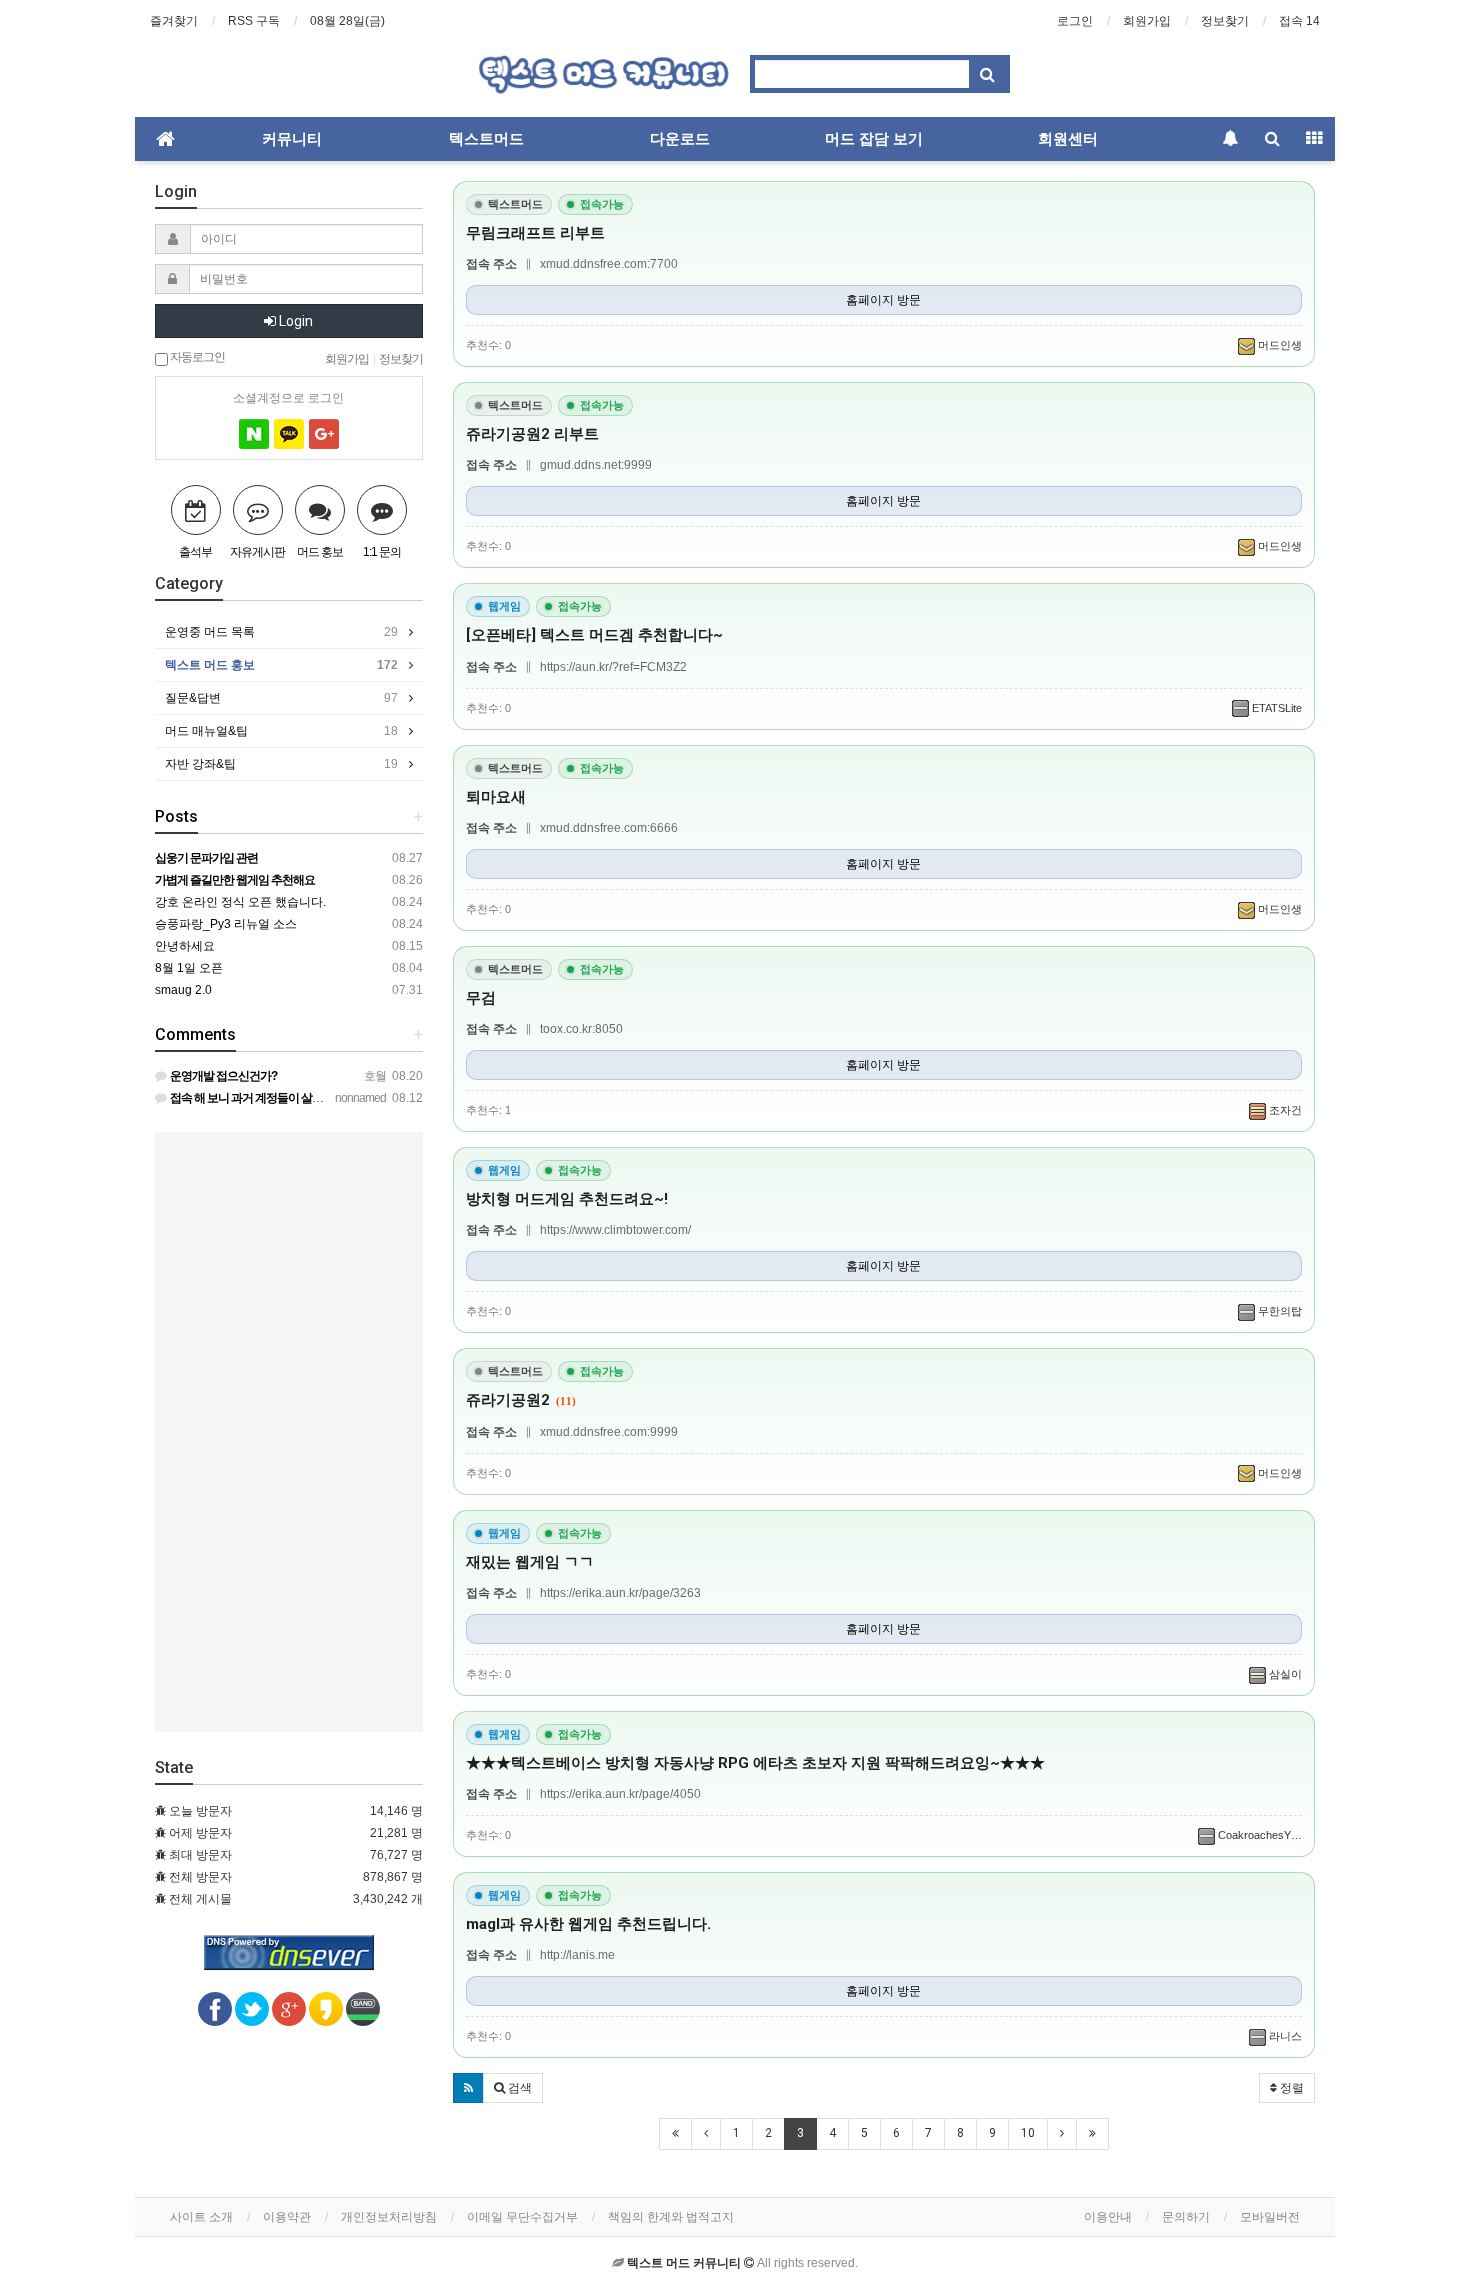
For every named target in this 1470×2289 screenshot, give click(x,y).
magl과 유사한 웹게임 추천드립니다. (588, 1924)
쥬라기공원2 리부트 (532, 434)
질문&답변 (281, 698)
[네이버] (254, 434)
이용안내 (1108, 2217)
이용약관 (287, 2217)
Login (294, 321)
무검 (481, 998)
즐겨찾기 (174, 21)
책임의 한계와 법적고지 (671, 2217)
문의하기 (1186, 2217)
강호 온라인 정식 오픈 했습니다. (240, 902)
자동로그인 (196, 356)
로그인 (1075, 21)
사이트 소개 (201, 2217)
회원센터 (1068, 139)
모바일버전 (1270, 2217)
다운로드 (680, 139)
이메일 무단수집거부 (522, 2217)
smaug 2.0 (183, 990)
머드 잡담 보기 (874, 139)
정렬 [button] (1290, 2088)
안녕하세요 (185, 946)
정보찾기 (1225, 21)
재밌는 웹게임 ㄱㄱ (530, 1562)
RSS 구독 (254, 21)
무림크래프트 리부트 (535, 233)
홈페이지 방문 (883, 300)
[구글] (324, 434)
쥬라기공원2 (521, 1400)
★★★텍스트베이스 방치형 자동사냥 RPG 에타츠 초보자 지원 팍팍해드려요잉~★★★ (755, 1763)
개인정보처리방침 (389, 2217)
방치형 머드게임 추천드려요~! (567, 1199)
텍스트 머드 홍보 (281, 665)
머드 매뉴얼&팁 (281, 731)
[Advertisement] (289, 1432)
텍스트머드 (486, 139)
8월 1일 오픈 (189, 968)
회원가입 (1147, 21)
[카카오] (289, 434)
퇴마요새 (496, 797)
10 (1028, 2133)
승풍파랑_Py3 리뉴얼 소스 (226, 924)
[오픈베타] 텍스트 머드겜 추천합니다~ (594, 635)
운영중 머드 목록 (281, 632)
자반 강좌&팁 (281, 764)
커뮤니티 (292, 139)
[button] (468, 2088)
